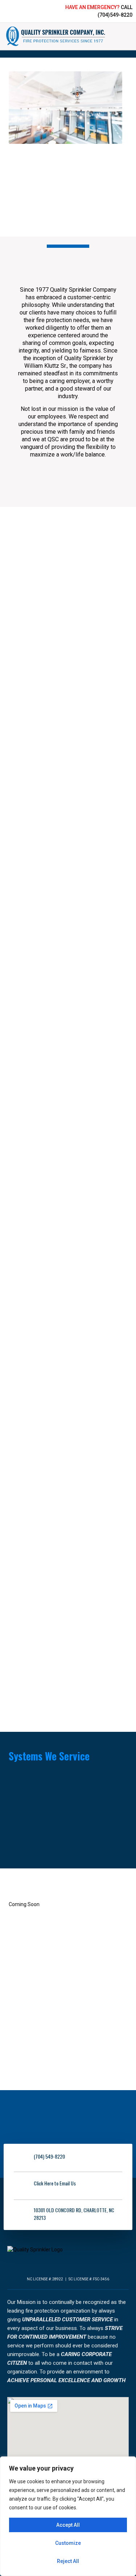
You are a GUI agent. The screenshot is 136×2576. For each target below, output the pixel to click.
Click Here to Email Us (55, 2183)
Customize (68, 2543)
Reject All (68, 2561)
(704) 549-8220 (49, 2156)
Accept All (68, 2525)
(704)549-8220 (115, 15)
